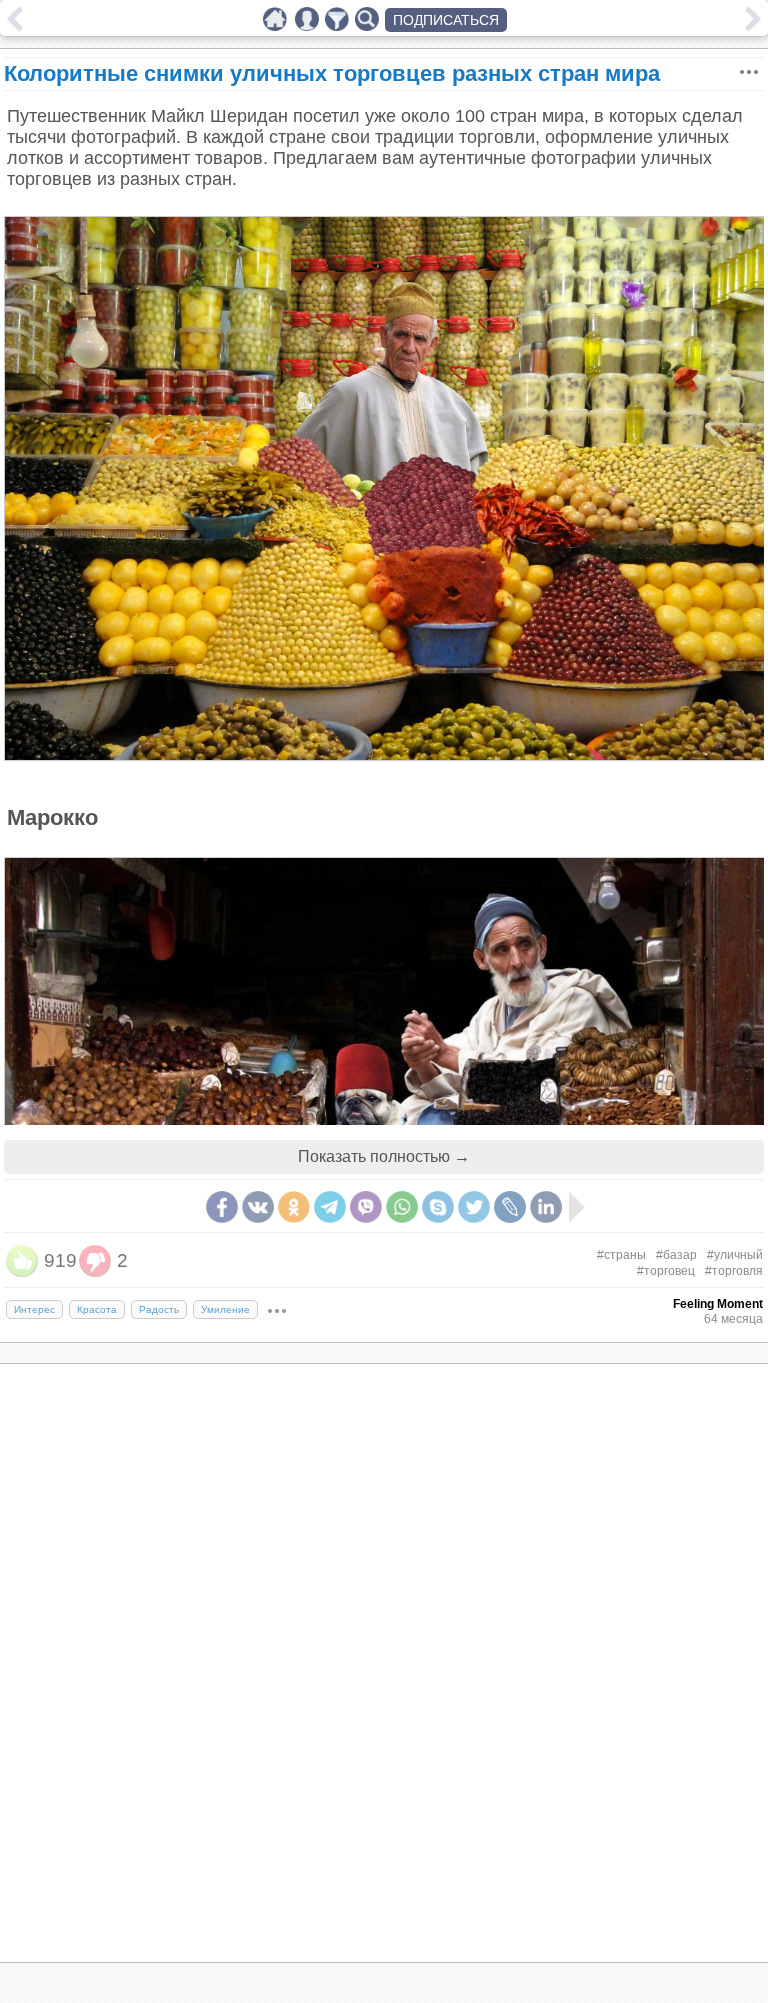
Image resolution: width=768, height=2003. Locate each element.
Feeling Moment (718, 1304)
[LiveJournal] (510, 1207)
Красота (97, 1309)
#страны (621, 1255)
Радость (159, 1309)
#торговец (666, 1271)
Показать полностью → (384, 1156)
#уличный (735, 1255)
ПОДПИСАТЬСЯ (446, 20)
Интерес (34, 1309)
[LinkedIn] (546, 1207)
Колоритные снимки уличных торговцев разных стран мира (332, 73)
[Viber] (366, 1207)
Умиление (225, 1309)
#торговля (734, 1271)
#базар (676, 1255)
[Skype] (438, 1207)
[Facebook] (222, 1207)
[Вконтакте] (258, 1207)
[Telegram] (330, 1207)
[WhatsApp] (402, 1207)
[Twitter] (474, 1207)
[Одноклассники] (294, 1207)
